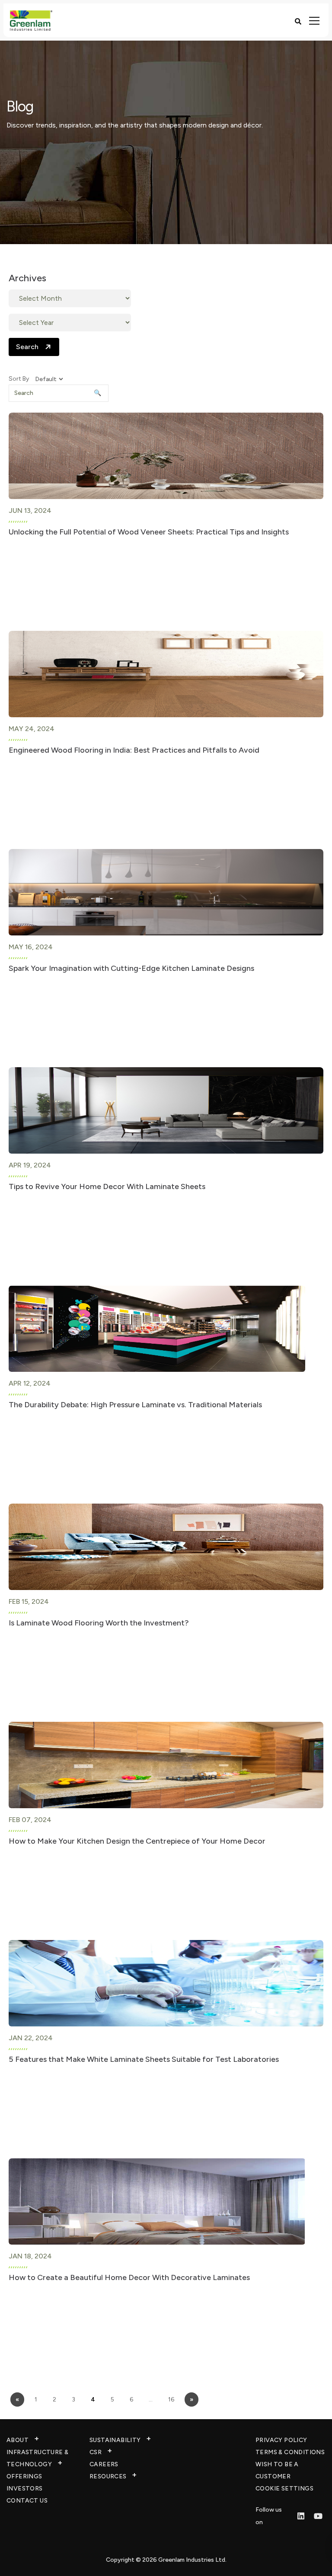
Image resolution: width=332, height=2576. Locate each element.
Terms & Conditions (290, 2452)
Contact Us (27, 2501)
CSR (96, 2452)
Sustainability (115, 2440)
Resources (108, 2476)
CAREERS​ (104, 2464)
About (18, 2440)
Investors (25, 2489)
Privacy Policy (281, 2440)
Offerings (24, 2476)
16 (171, 2399)
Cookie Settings (284, 2489)
